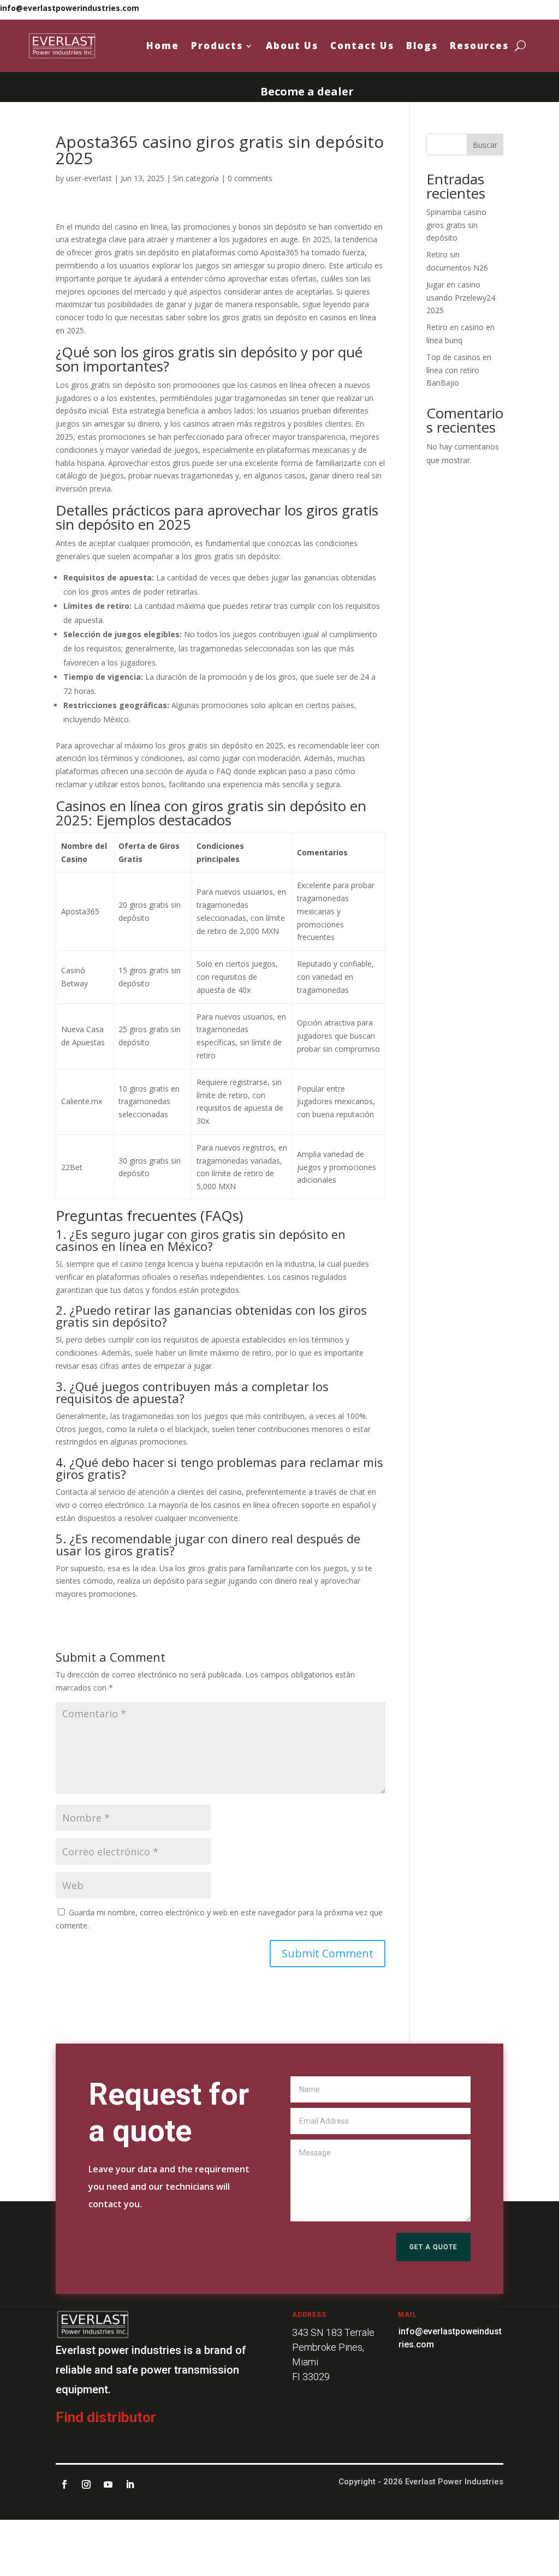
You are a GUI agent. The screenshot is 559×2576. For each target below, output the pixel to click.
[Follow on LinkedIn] (130, 2484)
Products (217, 46)
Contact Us (362, 46)
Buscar (485, 145)
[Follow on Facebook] (64, 2484)
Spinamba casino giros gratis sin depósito (456, 225)
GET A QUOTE (433, 2247)
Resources (479, 46)
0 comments (250, 178)
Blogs (422, 46)
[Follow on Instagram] (86, 2484)
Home (163, 46)
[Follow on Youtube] (108, 2484)
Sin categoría (196, 178)
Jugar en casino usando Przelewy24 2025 (461, 298)
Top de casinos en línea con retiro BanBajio (459, 370)
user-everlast (89, 178)
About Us (292, 46)
